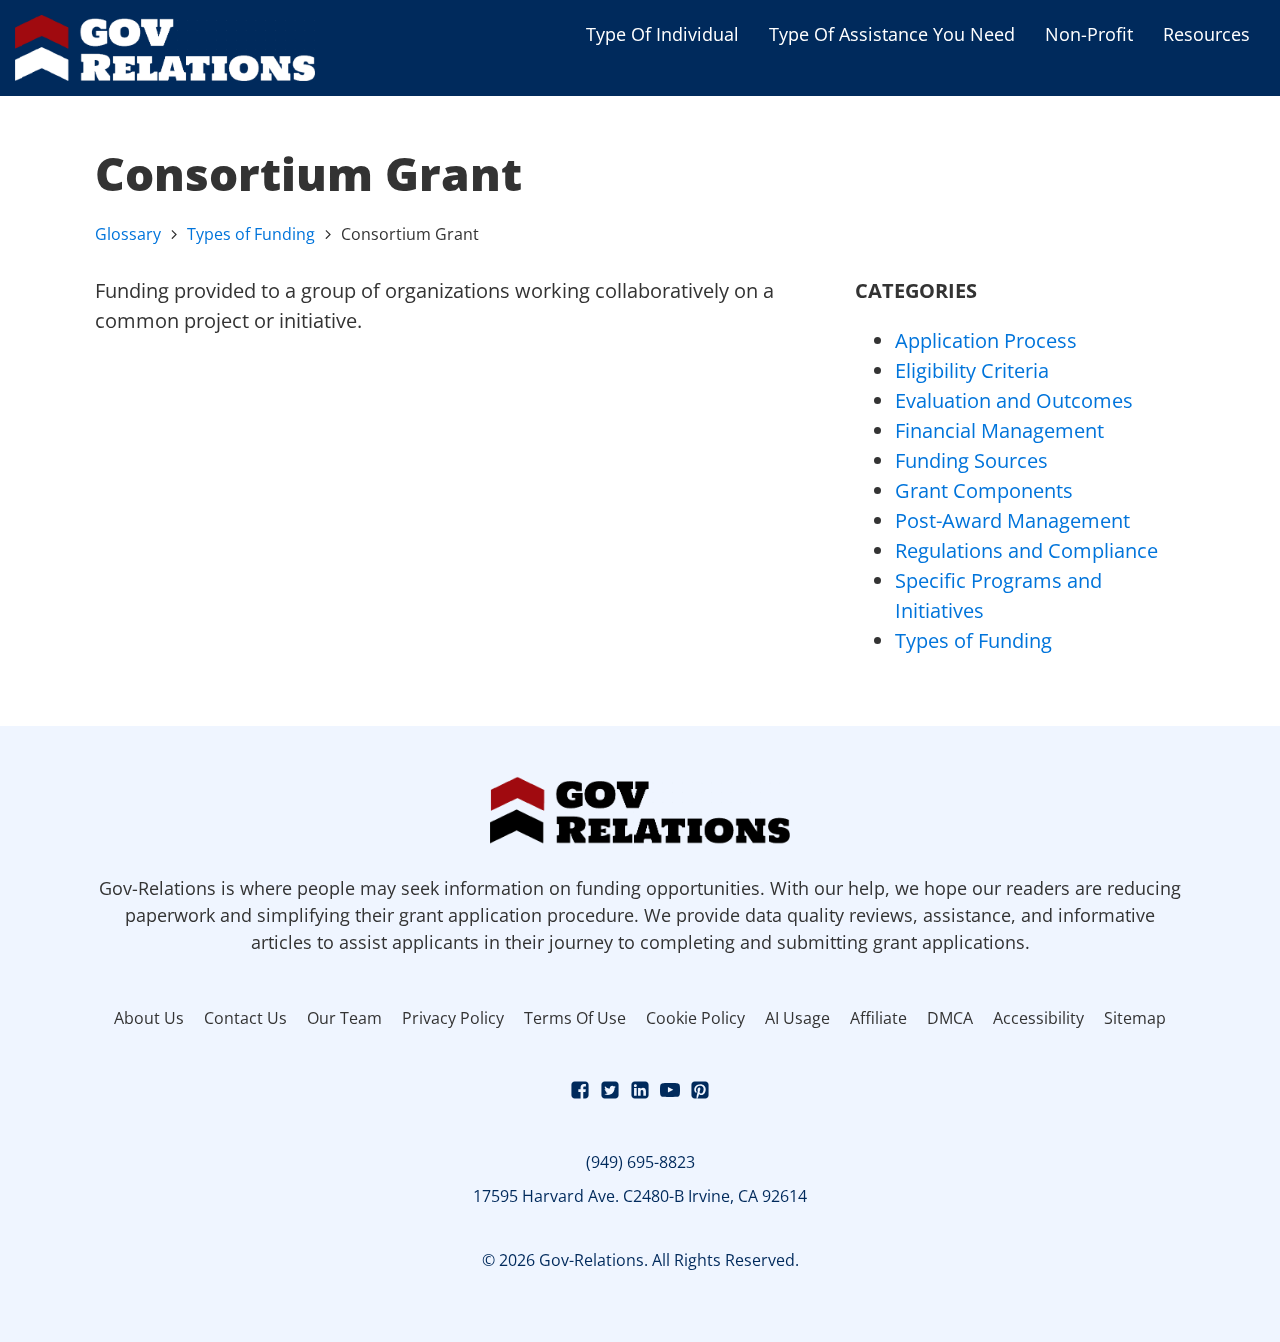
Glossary (128, 234)
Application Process (986, 340)
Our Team (344, 1018)
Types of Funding (251, 234)
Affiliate (878, 1018)
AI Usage (797, 1018)
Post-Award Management (1012, 520)
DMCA (950, 1018)
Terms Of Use (575, 1018)
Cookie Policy (695, 1018)
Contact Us (245, 1018)
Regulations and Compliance (1026, 550)
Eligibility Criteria (972, 370)
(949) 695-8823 (640, 1162)
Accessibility (1038, 1018)
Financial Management (999, 430)
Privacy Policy (453, 1018)
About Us (149, 1018)
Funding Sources (971, 460)
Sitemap (1135, 1018)
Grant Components (984, 490)
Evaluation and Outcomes (1014, 400)
